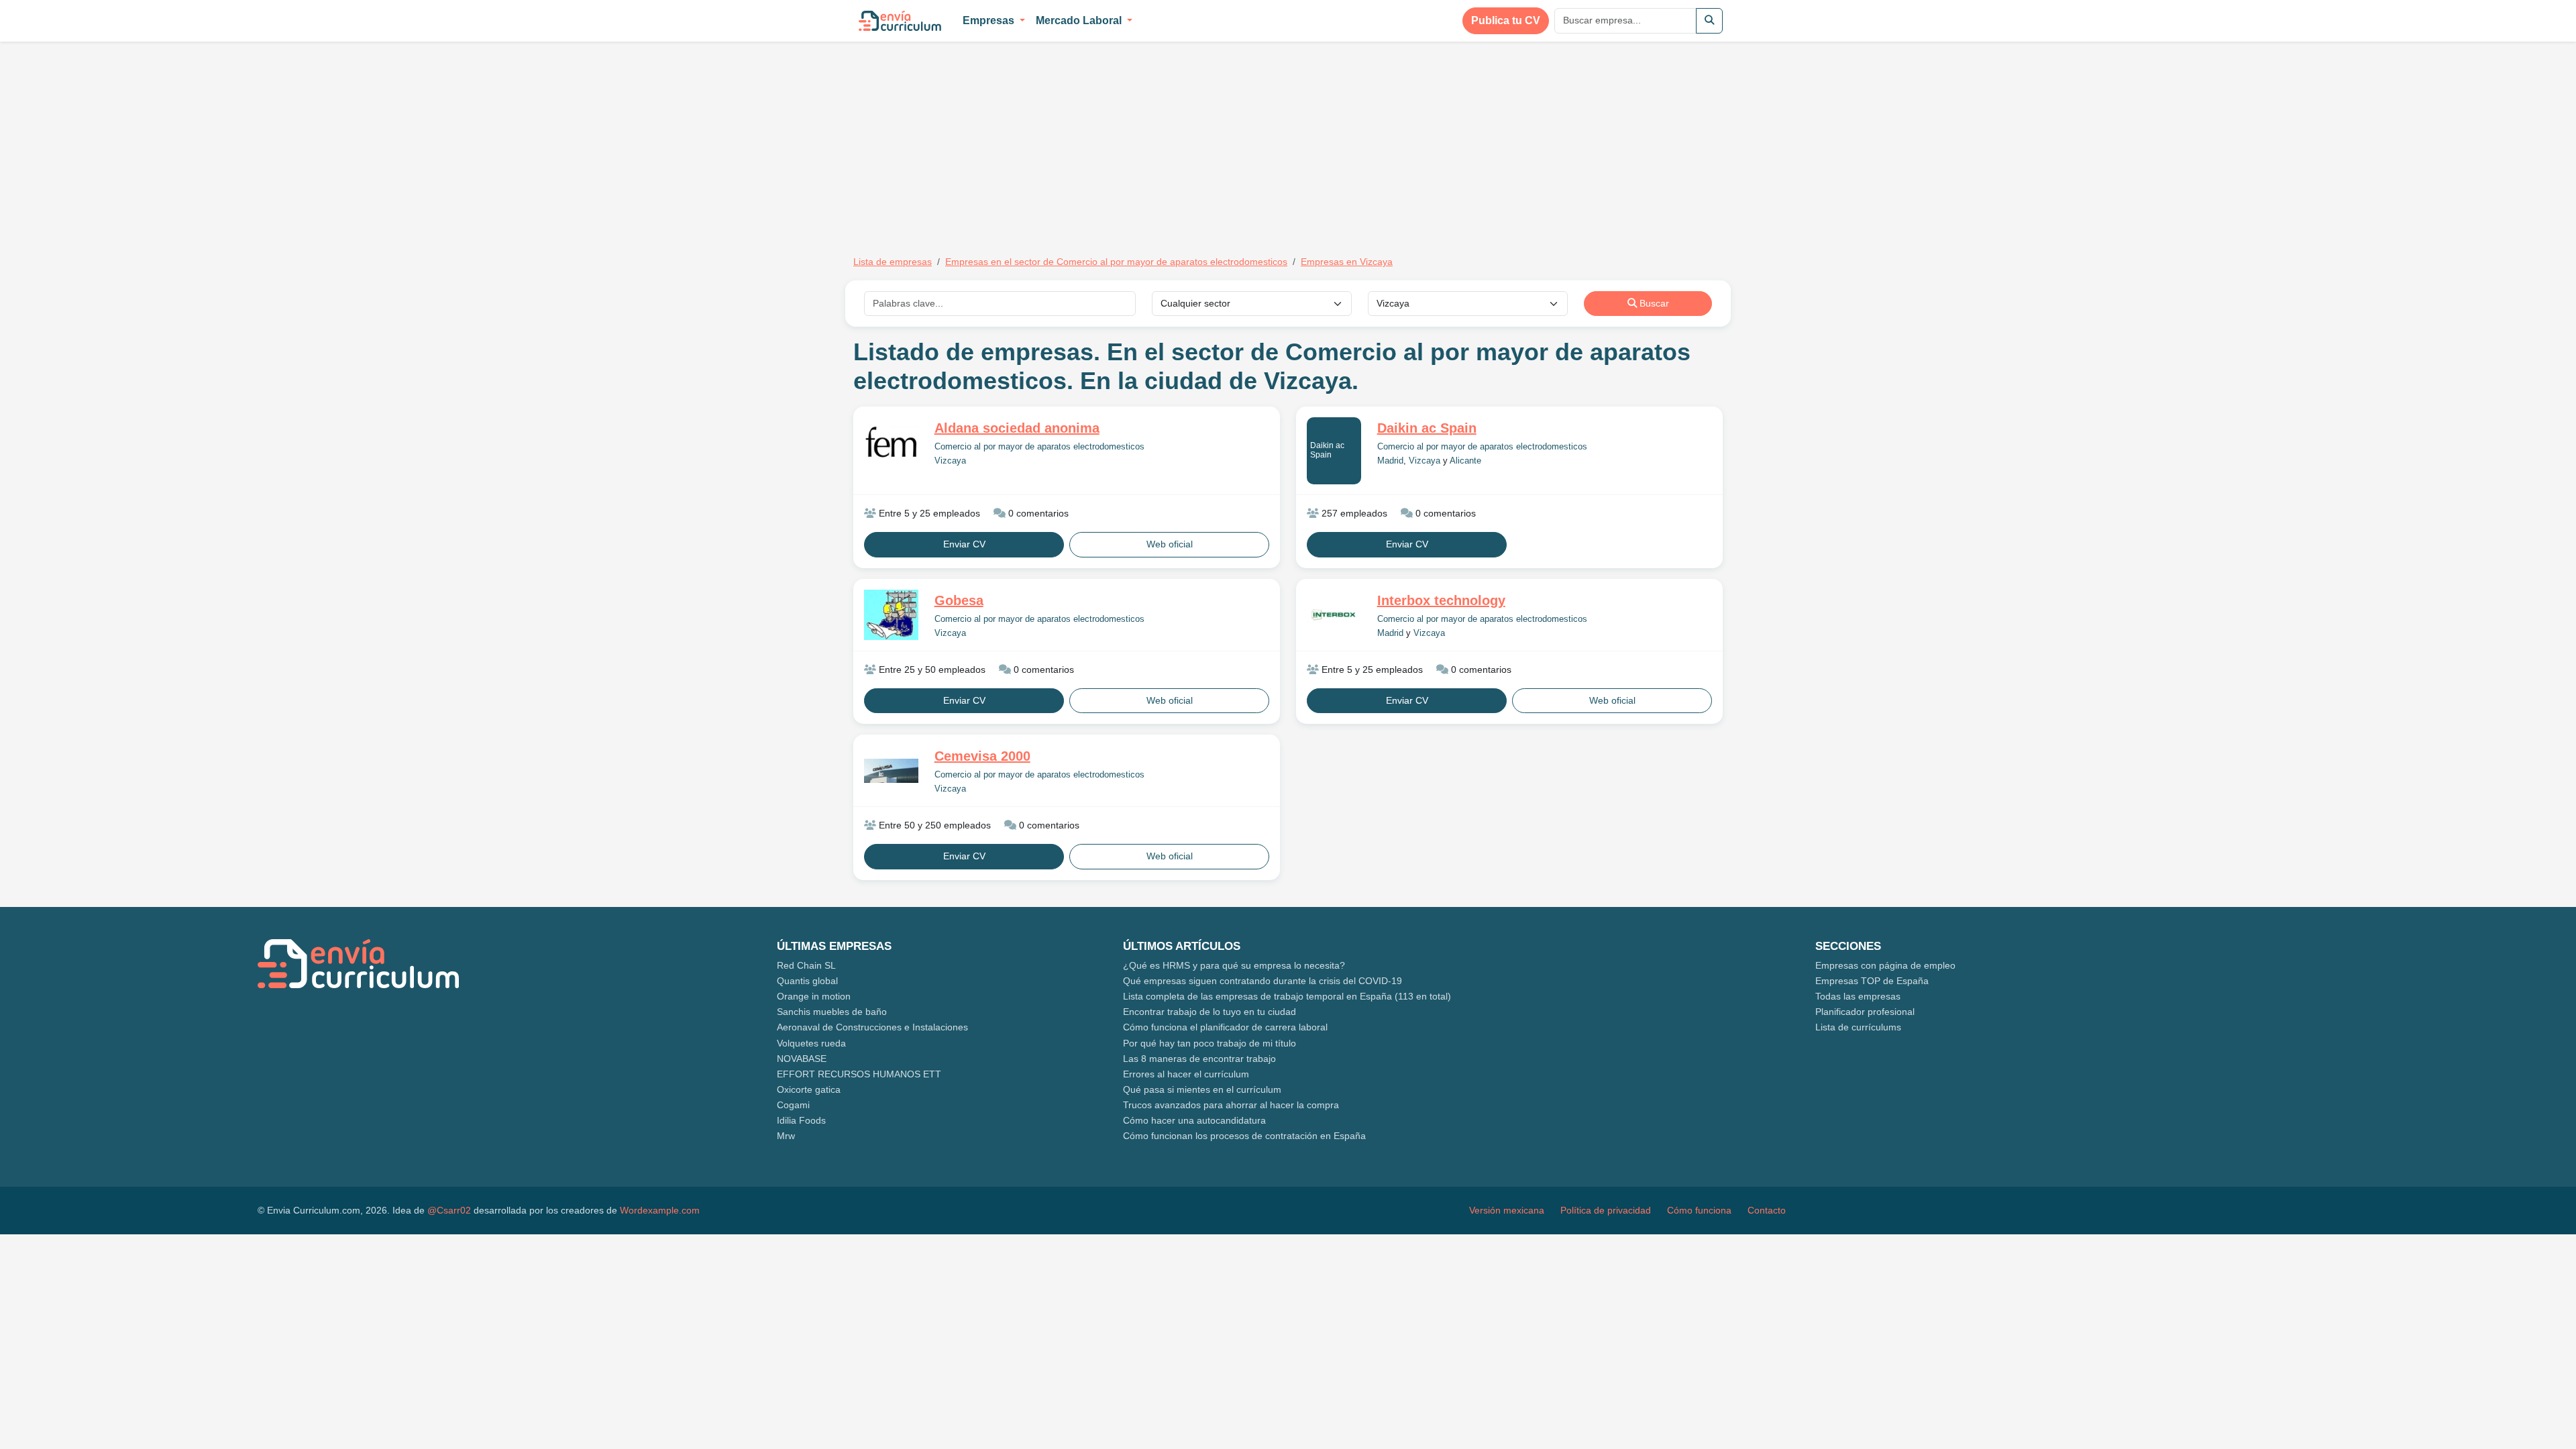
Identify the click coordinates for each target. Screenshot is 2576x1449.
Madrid (1390, 461)
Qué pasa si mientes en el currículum (1202, 1089)
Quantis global (807, 981)
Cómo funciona (1699, 1210)
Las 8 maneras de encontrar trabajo (1199, 1059)
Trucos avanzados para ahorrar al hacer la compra (1231, 1105)
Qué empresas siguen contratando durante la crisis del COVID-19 (1263, 981)
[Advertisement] (966, 140)
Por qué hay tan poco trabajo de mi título (1210, 1043)
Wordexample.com (660, 1210)
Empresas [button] (990, 20)
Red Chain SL (806, 965)
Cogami (793, 1105)
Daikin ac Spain (1327, 450)
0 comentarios (1037, 513)
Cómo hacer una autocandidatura (1194, 1120)
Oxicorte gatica (809, 1089)
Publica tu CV (1506, 20)
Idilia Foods (801, 1120)
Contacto (1767, 1210)
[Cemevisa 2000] (891, 771)
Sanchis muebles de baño (832, 1012)
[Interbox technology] (1334, 615)
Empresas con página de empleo (1885, 965)
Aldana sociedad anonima (1017, 428)
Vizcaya (950, 461)
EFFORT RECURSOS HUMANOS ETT (859, 1074)
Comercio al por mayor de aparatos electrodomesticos (1039, 447)
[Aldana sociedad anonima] (891, 442)
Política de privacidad (1606, 1210)
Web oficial (1170, 544)
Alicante (1465, 461)
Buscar (1653, 303)
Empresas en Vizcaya (1347, 262)
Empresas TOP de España (1872, 981)
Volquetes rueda (811, 1043)
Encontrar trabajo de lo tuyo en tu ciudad (1210, 1012)
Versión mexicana (1507, 1210)
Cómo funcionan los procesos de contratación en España (1244, 1136)
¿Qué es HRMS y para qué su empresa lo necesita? (1234, 965)
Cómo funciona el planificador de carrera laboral (1225, 1027)
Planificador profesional (1865, 1012)
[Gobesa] (891, 615)
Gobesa (959, 600)
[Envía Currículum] (900, 21)
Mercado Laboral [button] (1080, 20)
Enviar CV (964, 544)
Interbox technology (1441, 600)
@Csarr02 (449, 1210)
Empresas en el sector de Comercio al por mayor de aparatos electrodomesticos (1116, 262)
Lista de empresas (893, 262)
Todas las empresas (1858, 996)
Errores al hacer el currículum (1186, 1074)
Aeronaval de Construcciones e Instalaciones (872, 1027)
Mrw (786, 1136)
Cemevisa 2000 (982, 756)
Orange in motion (814, 996)
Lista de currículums (1858, 1027)
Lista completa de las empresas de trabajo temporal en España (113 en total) (1287, 996)
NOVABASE (802, 1059)
